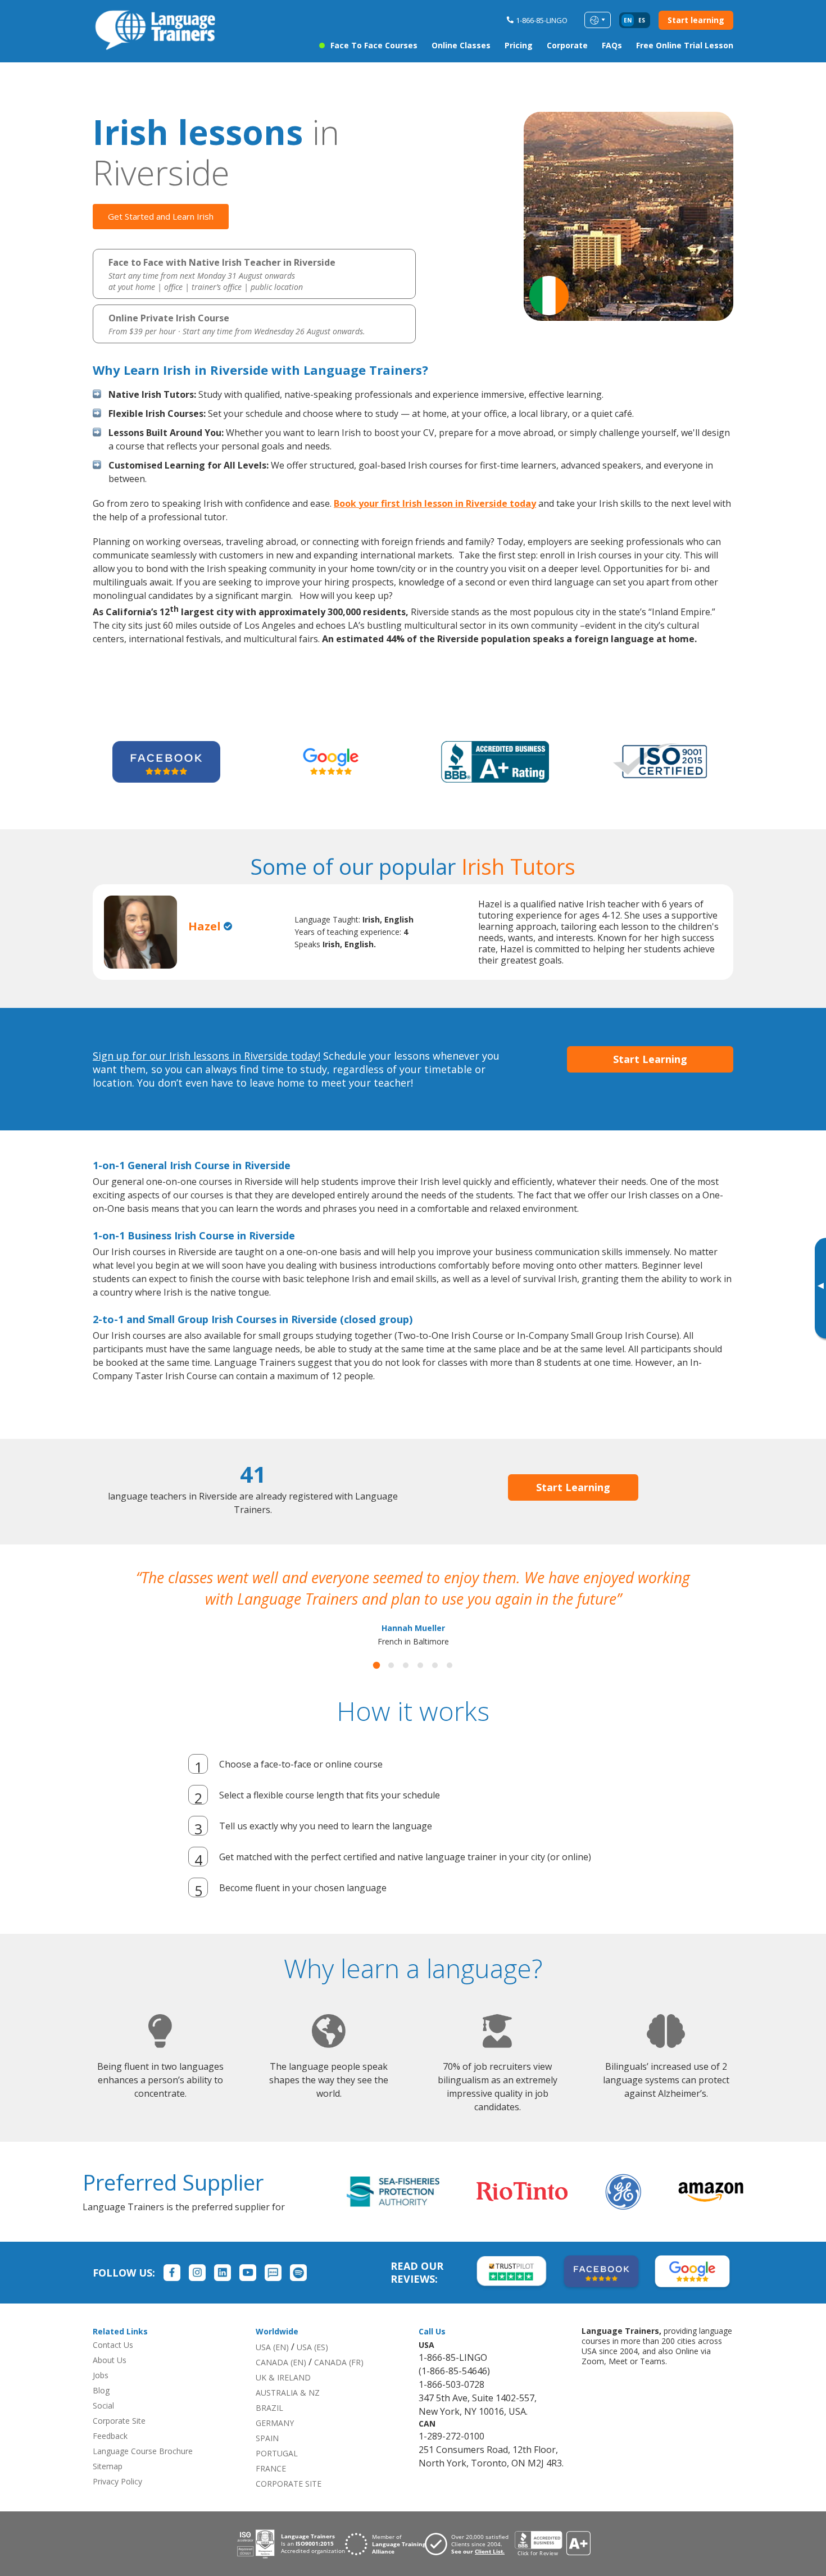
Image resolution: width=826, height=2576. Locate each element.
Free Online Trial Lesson (685, 45)
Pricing (519, 45)
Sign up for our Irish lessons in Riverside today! (206, 1056)
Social (103, 2427)
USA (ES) (312, 2368)
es (642, 20)
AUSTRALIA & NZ (288, 2414)
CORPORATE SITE (289, 2505)
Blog (101, 2412)
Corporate (567, 45)
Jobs (101, 2396)
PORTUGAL (277, 2475)
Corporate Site (119, 2442)
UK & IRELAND (283, 2399)
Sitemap (108, 2488)
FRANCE (271, 2490)
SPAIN (267, 2459)
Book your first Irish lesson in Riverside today (435, 503)
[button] (376, 1687)
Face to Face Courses (374, 45)
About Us (110, 2381)
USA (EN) (272, 2368)
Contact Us (113, 2366)
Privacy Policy (117, 2503)
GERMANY (275, 2444)
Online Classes (461, 45)
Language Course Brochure (143, 2472)
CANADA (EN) (281, 2384)
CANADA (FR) (339, 2384)
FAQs (612, 45)
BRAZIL (269, 2429)
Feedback (110, 2457)
